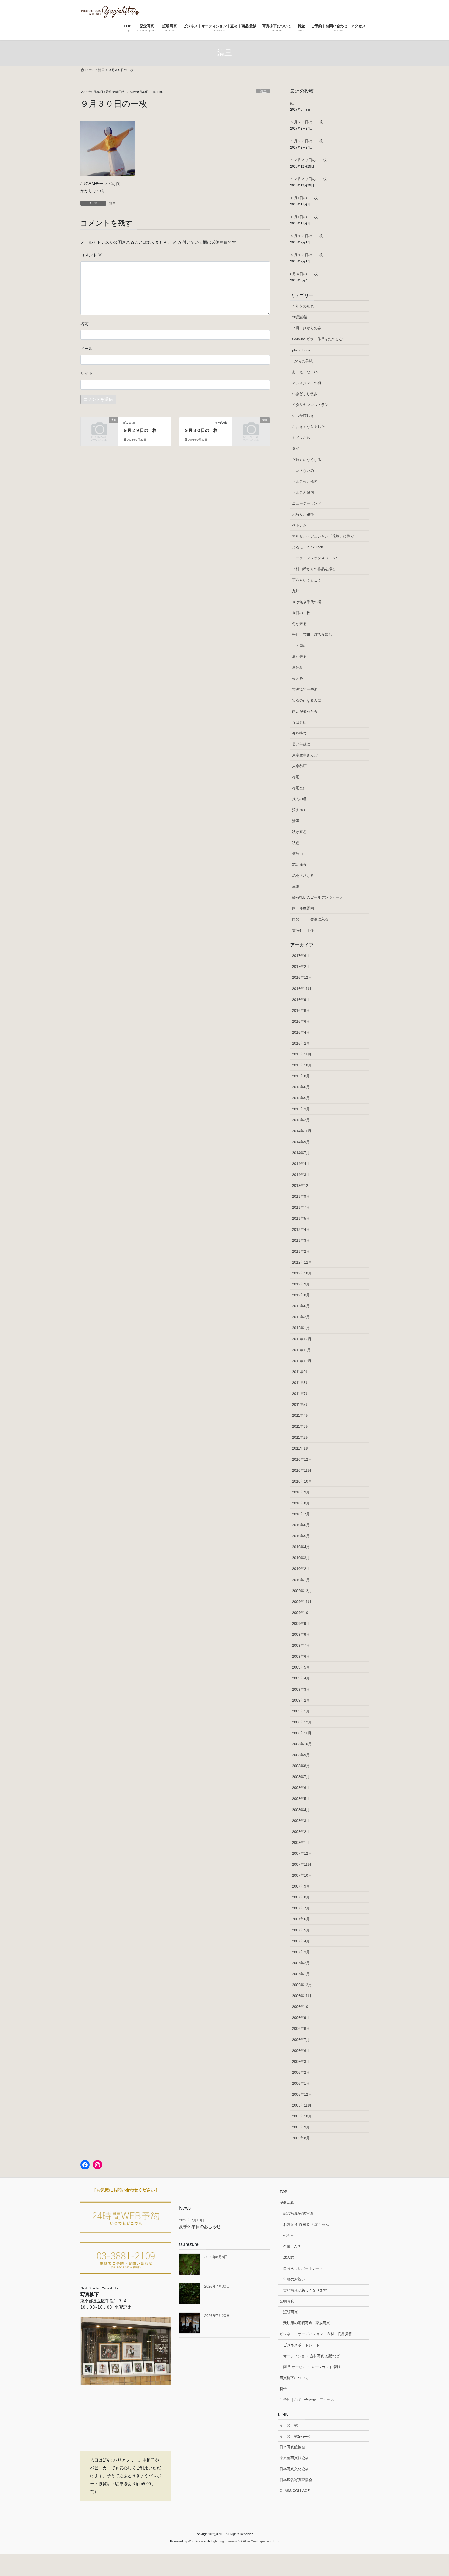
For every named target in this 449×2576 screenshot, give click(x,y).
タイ (296, 448)
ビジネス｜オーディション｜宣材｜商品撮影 (316, 2334)
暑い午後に (301, 744)
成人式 (289, 2257)
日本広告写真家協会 (296, 2480)
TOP (283, 2192)
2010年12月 (302, 1459)
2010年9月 (301, 1492)
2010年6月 (301, 1525)
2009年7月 (301, 1645)
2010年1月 (301, 1580)
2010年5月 (301, 1536)
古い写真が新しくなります (305, 2290)
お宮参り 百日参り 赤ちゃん (306, 2225)
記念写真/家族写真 (298, 2213)
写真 (116, 184)
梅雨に (298, 777)
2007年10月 (302, 1875)
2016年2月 (301, 1043)
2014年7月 (301, 1153)
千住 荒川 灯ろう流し (312, 635)
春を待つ (299, 733)
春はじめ (299, 722)
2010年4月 (301, 1547)
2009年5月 (301, 1667)
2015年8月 (301, 1076)
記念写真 (287, 2203)
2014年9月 (301, 1142)
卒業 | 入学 (292, 2246)
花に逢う (299, 865)
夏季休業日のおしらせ (200, 2227)
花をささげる (303, 875)
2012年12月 (302, 1262)
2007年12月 (302, 1853)
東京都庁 (299, 766)
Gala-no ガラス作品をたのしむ (317, 339)
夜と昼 (298, 678)
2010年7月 (301, 1514)
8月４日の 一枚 (304, 274)
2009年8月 (301, 1634)
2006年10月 (302, 2007)
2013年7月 (301, 1207)
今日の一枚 (301, 613)
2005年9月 (301, 2127)
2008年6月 (301, 1788)
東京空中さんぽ (305, 755)
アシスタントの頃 (307, 383)
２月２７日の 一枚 (307, 122)
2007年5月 (301, 1930)
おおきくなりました (308, 427)
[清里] (99, 429)
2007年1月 (301, 1974)
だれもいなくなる (307, 460)
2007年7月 (301, 1908)
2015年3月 (301, 1109)
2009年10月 (302, 1613)
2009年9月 (301, 1624)
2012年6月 (301, 1306)
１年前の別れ (303, 306)
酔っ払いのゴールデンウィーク (318, 897)
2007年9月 (301, 1886)
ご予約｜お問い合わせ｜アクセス (307, 2400)
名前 (84, 324)
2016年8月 (301, 1010)
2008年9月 (301, 1755)
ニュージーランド (307, 503)
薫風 (296, 886)
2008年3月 (301, 1821)
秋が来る (299, 832)
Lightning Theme (223, 2541)
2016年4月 (301, 1032)
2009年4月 (301, 1678)
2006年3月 (301, 2062)
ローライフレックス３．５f (314, 558)
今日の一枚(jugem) (295, 2436)
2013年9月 (301, 1196)
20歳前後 (300, 317)
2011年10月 (302, 1361)
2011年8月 (301, 1383)
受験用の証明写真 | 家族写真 (307, 2323)
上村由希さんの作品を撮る (314, 569)
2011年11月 (301, 1350)
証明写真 (287, 2301)
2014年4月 (301, 1164)
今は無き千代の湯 (307, 602)
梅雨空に (299, 788)
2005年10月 (302, 2116)
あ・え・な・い (305, 372)
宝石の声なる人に (307, 700)
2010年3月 (301, 1558)
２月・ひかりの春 (307, 328)
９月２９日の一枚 (140, 430)
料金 (283, 2389)
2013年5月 (301, 1218)
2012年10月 (302, 1273)
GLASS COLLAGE (295, 2491)
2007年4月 (301, 1941)
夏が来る (299, 656)
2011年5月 (301, 1405)
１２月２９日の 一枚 (308, 160)
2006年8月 (301, 2028)
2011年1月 (301, 1448)
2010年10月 (302, 1481)
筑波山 (298, 854)
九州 (296, 591)
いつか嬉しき (303, 416)
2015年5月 (301, 1098)
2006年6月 (301, 2051)
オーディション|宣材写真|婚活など (312, 2356)
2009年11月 (302, 1602)
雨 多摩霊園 (303, 908)
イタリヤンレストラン (310, 405)
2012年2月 (301, 1317)
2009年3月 (301, 1689)
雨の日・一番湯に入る (310, 919)
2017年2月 (301, 967)
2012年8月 (301, 1295)
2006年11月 (302, 1996)
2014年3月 (301, 1175)
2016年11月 (302, 989)
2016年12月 (302, 977)
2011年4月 (301, 1415)
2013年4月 (301, 1229)
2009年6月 (301, 1656)
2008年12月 (302, 1722)
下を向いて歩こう (307, 580)
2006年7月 (301, 2040)
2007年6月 (301, 1919)
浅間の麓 (299, 799)
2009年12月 (302, 1591)
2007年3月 (301, 1952)
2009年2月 (301, 1700)
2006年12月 (302, 1985)
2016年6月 (301, 1021)
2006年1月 (301, 2083)
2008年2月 (301, 1832)
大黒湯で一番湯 (305, 689)
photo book (301, 350)
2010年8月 (301, 1503)
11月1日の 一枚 (304, 198)
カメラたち (301, 437)
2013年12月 (302, 1186)
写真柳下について (294, 2378)
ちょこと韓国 (303, 492)
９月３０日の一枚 (201, 430)
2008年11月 (302, 1733)
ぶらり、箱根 (303, 514)
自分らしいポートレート (303, 2268)
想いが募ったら (305, 711)
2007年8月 (301, 1897)
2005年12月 (302, 2094)
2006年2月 (301, 2072)
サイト (87, 373)
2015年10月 (302, 1065)
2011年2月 (301, 1437)
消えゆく (299, 810)
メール (87, 349)
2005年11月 (302, 2105)
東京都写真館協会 (294, 2458)
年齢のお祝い (294, 2279)
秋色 (296, 843)
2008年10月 (302, 1744)
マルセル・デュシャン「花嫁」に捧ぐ (323, 536)
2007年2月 (301, 1963)
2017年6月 (301, 956)
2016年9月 (301, 1000)
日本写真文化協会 (294, 2469)
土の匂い (299, 646)
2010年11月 (302, 1470)
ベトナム (299, 525)
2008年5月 (301, 1799)
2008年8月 (301, 1766)
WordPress (196, 2541)
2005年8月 (301, 2138)
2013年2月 (301, 1251)
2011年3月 (301, 1426)
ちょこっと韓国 (305, 481)
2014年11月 (302, 1131)
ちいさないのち (305, 471)
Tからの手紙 (302, 361)
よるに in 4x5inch (308, 547)
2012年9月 (301, 1284)
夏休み (298, 667)
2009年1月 (301, 1711)
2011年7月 (301, 1394)
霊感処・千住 (303, 930)
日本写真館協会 (292, 2447)
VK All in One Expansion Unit (259, 2541)
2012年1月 (301, 1328)
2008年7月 (301, 1777)
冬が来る (299, 624)
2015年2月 (301, 1120)
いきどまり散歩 (305, 394)
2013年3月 (301, 1240)
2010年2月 (301, 1569)
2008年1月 (301, 1843)
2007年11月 (302, 1864)
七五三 (289, 2236)
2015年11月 (302, 1054)
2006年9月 (301, 2018)
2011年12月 (302, 1339)
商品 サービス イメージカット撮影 (312, 2367)
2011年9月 (301, 1372)
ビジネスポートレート (301, 2345)
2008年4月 (301, 1810)
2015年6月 (301, 1087)
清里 (263, 91)
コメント (91, 255)
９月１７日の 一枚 (307, 236)
